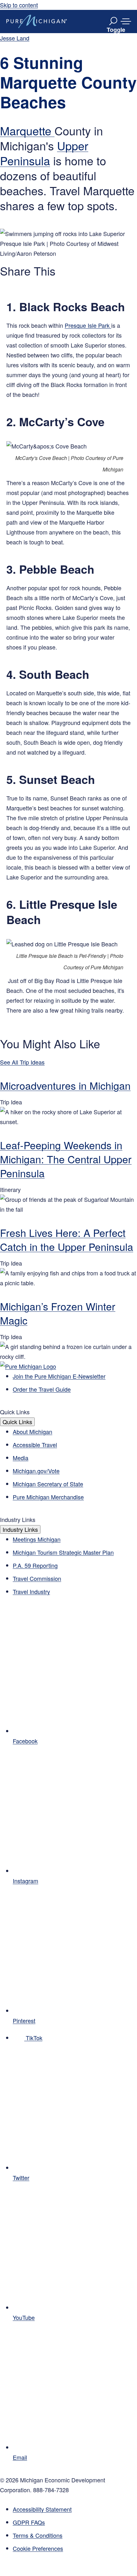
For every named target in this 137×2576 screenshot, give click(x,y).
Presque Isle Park (88, 325)
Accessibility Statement (42, 2509)
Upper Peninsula (44, 153)
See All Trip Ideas (22, 1062)
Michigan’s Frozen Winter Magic (58, 1313)
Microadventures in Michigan (65, 1085)
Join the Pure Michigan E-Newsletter (59, 1376)
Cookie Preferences (38, 2548)
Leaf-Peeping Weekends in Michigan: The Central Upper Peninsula (66, 1159)
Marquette (27, 130)
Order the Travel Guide (42, 1389)
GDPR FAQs (29, 2522)
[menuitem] (75, 2548)
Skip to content (19, 5)
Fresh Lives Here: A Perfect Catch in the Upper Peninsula (67, 1239)
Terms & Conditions (38, 2535)
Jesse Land (15, 38)
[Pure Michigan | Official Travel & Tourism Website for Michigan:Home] (37, 21)
